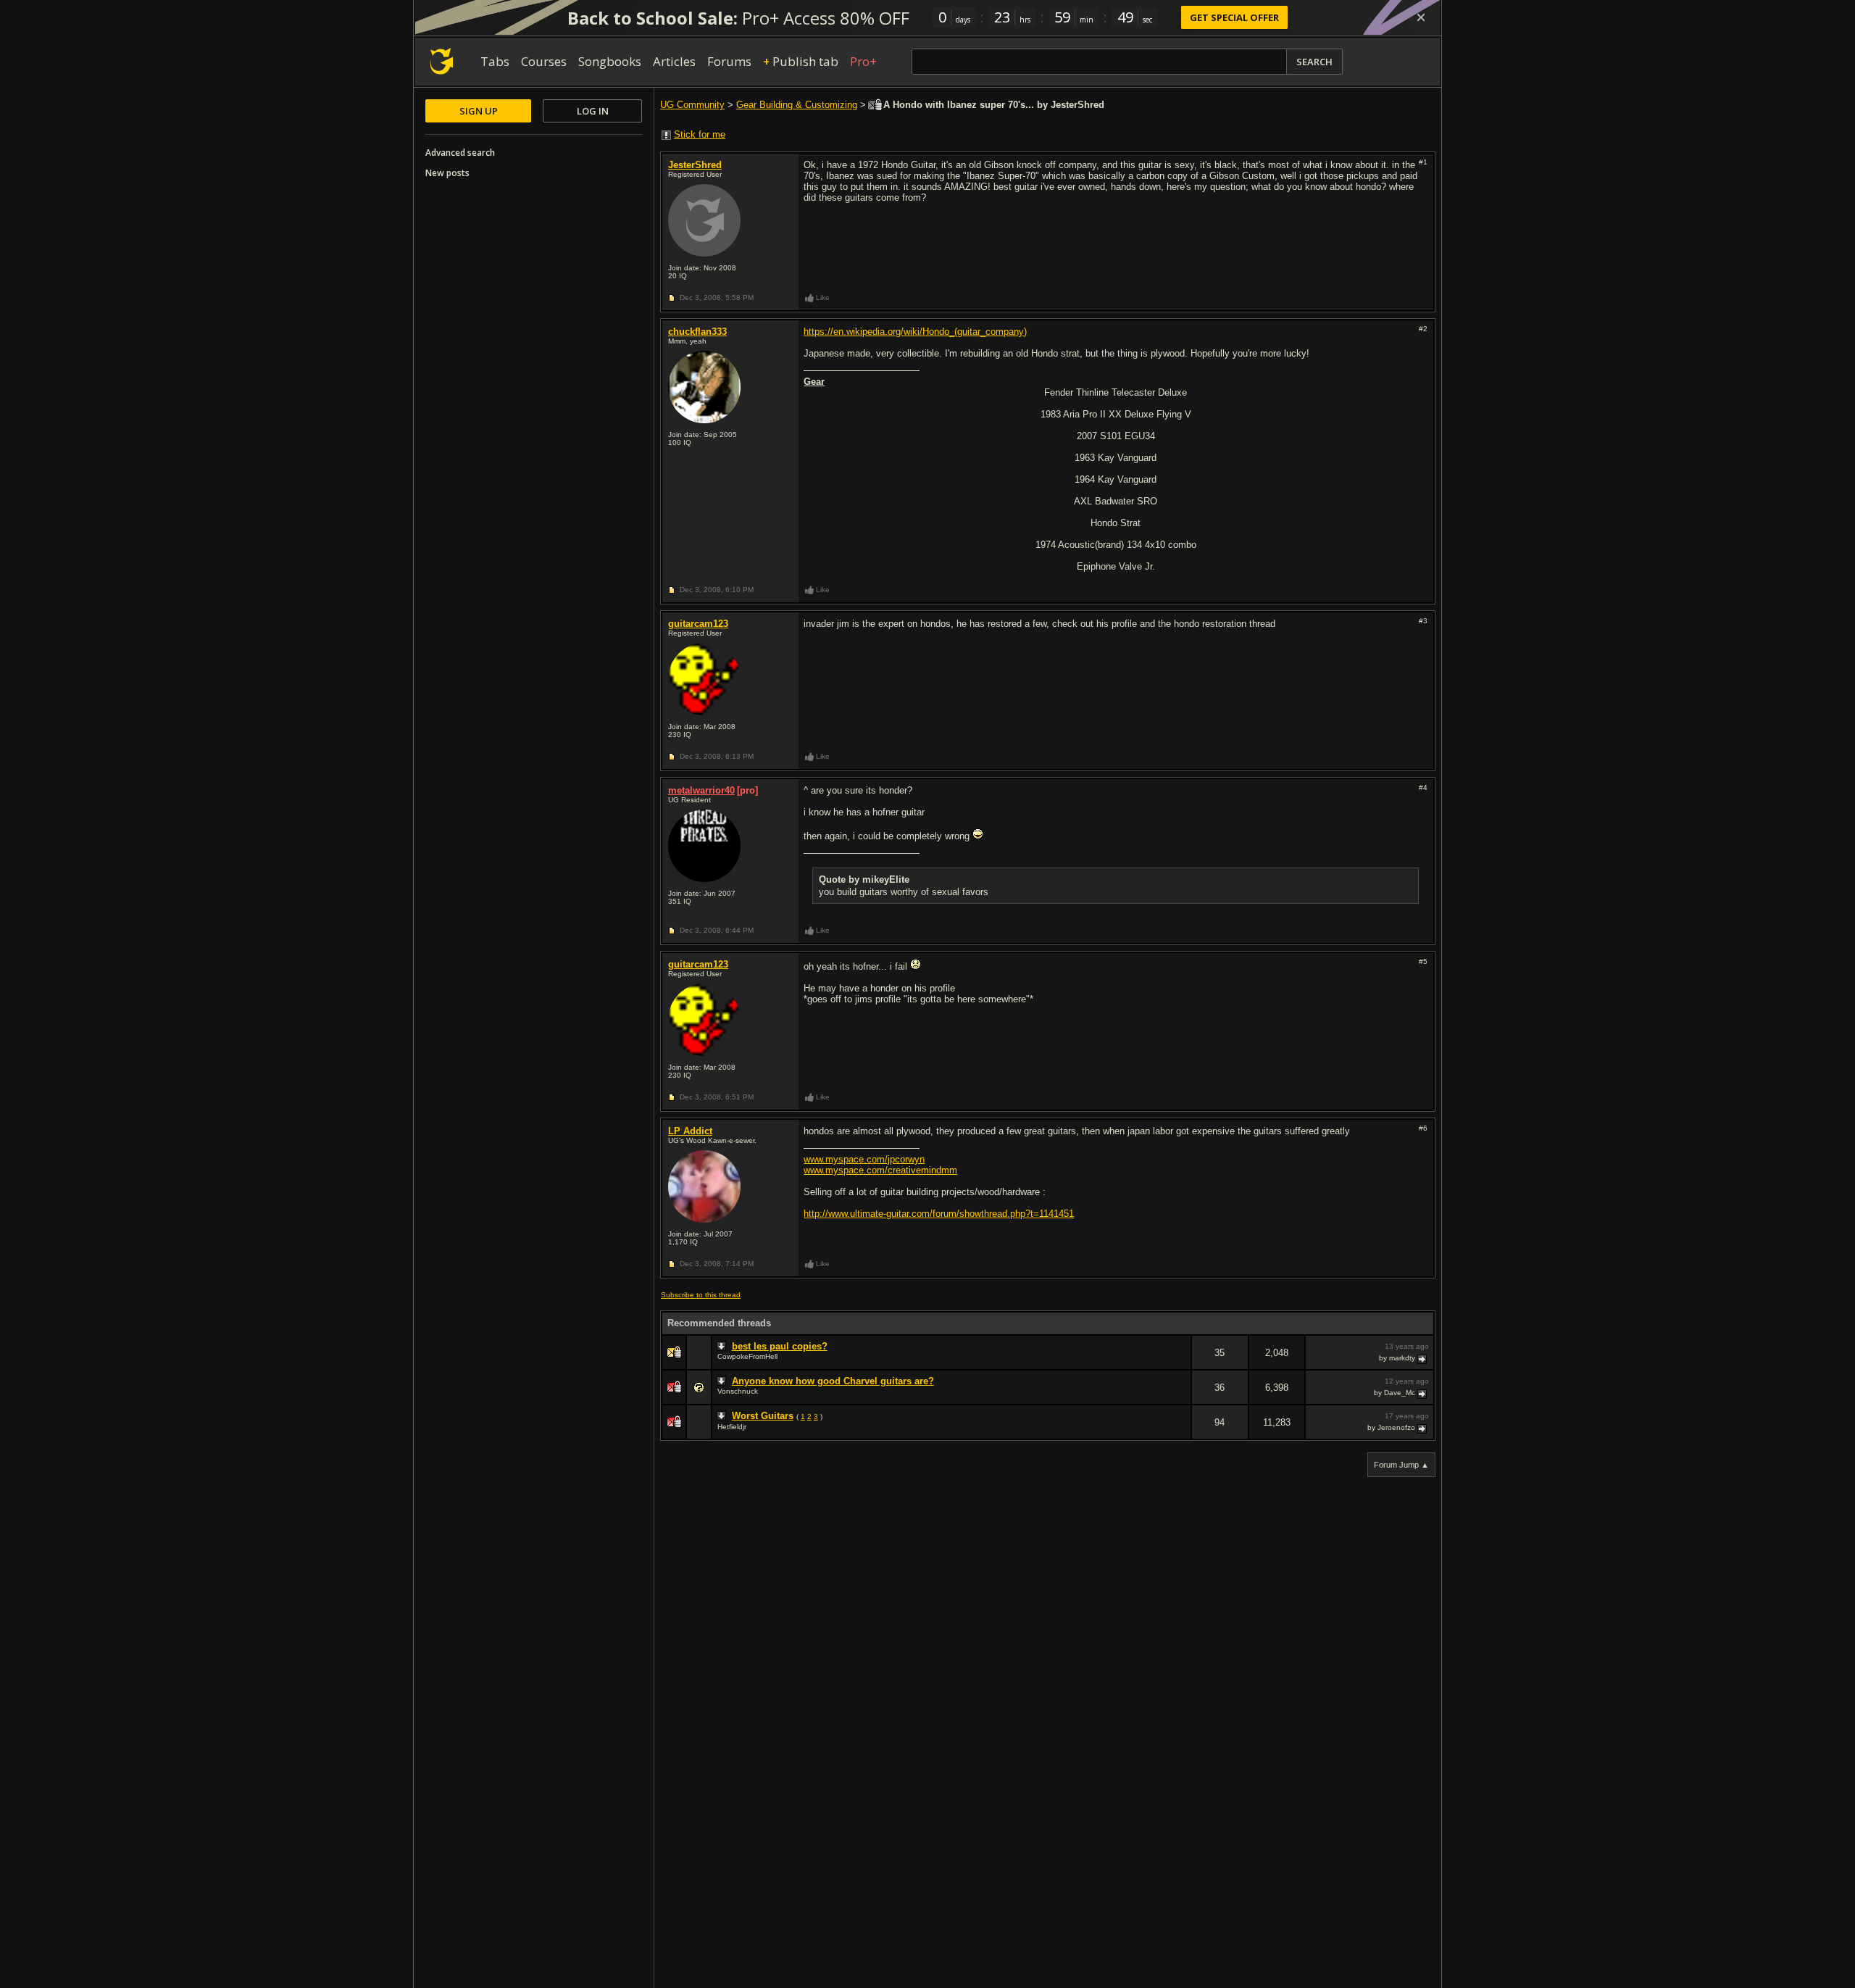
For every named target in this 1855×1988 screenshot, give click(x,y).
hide (1180, 1362)
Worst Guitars (763, 1416)
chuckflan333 (697, 332)
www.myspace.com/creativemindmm (880, 1170)
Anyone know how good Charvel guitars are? (833, 1381)
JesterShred (695, 165)
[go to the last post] (1423, 1358)
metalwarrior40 (701, 790)
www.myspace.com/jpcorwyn (864, 1159)
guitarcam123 (698, 624)
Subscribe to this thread (701, 1295)
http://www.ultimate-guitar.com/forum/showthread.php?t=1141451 (939, 1214)
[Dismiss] (1421, 17)
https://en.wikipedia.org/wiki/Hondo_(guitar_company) (915, 332)
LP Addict (690, 1131)
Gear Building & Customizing (797, 105)
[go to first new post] (723, 1347)
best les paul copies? (780, 1346)
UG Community (692, 105)
